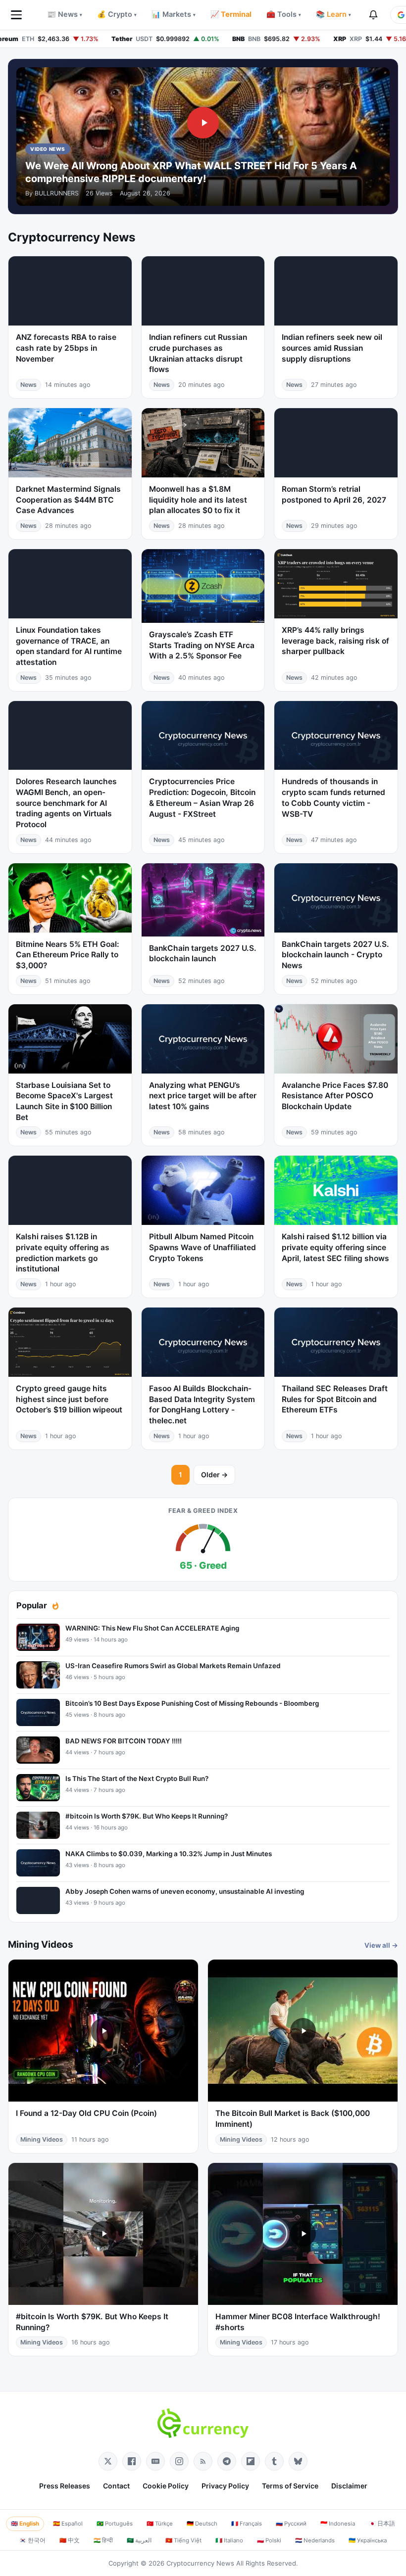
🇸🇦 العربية (139, 2540)
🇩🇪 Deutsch (202, 2524)
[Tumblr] (274, 2461)
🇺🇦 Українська (368, 2540)
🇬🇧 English (25, 2524)
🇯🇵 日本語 (382, 2524)
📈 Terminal (231, 14)
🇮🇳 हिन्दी (103, 2540)
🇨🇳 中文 (70, 2540)
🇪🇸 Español (68, 2524)
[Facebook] (132, 2461)
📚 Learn (333, 14)
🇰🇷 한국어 (32, 2540)
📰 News (65, 14)
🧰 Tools (284, 14)
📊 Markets (174, 14)
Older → (214, 1475)
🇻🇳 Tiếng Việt (183, 2540)
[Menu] (16, 15)
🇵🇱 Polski (269, 2540)
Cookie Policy (166, 2486)
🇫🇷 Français (247, 2524)
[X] (108, 2461)
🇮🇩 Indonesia (338, 2524)
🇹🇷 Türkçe (160, 2524)
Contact (116, 2486)
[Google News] (155, 2461)
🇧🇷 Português (115, 2524)
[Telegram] (227, 2461)
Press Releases (65, 2486)
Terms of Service (290, 2486)
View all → (381, 1945)
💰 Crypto (117, 14)
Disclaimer (349, 2486)
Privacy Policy (225, 2486)
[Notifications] (373, 15)
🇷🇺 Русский (291, 2524)
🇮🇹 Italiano (229, 2540)
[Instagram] (179, 2461)
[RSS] (203, 2461)
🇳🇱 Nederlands (315, 2540)
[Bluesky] (298, 2461)
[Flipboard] (251, 2461)
